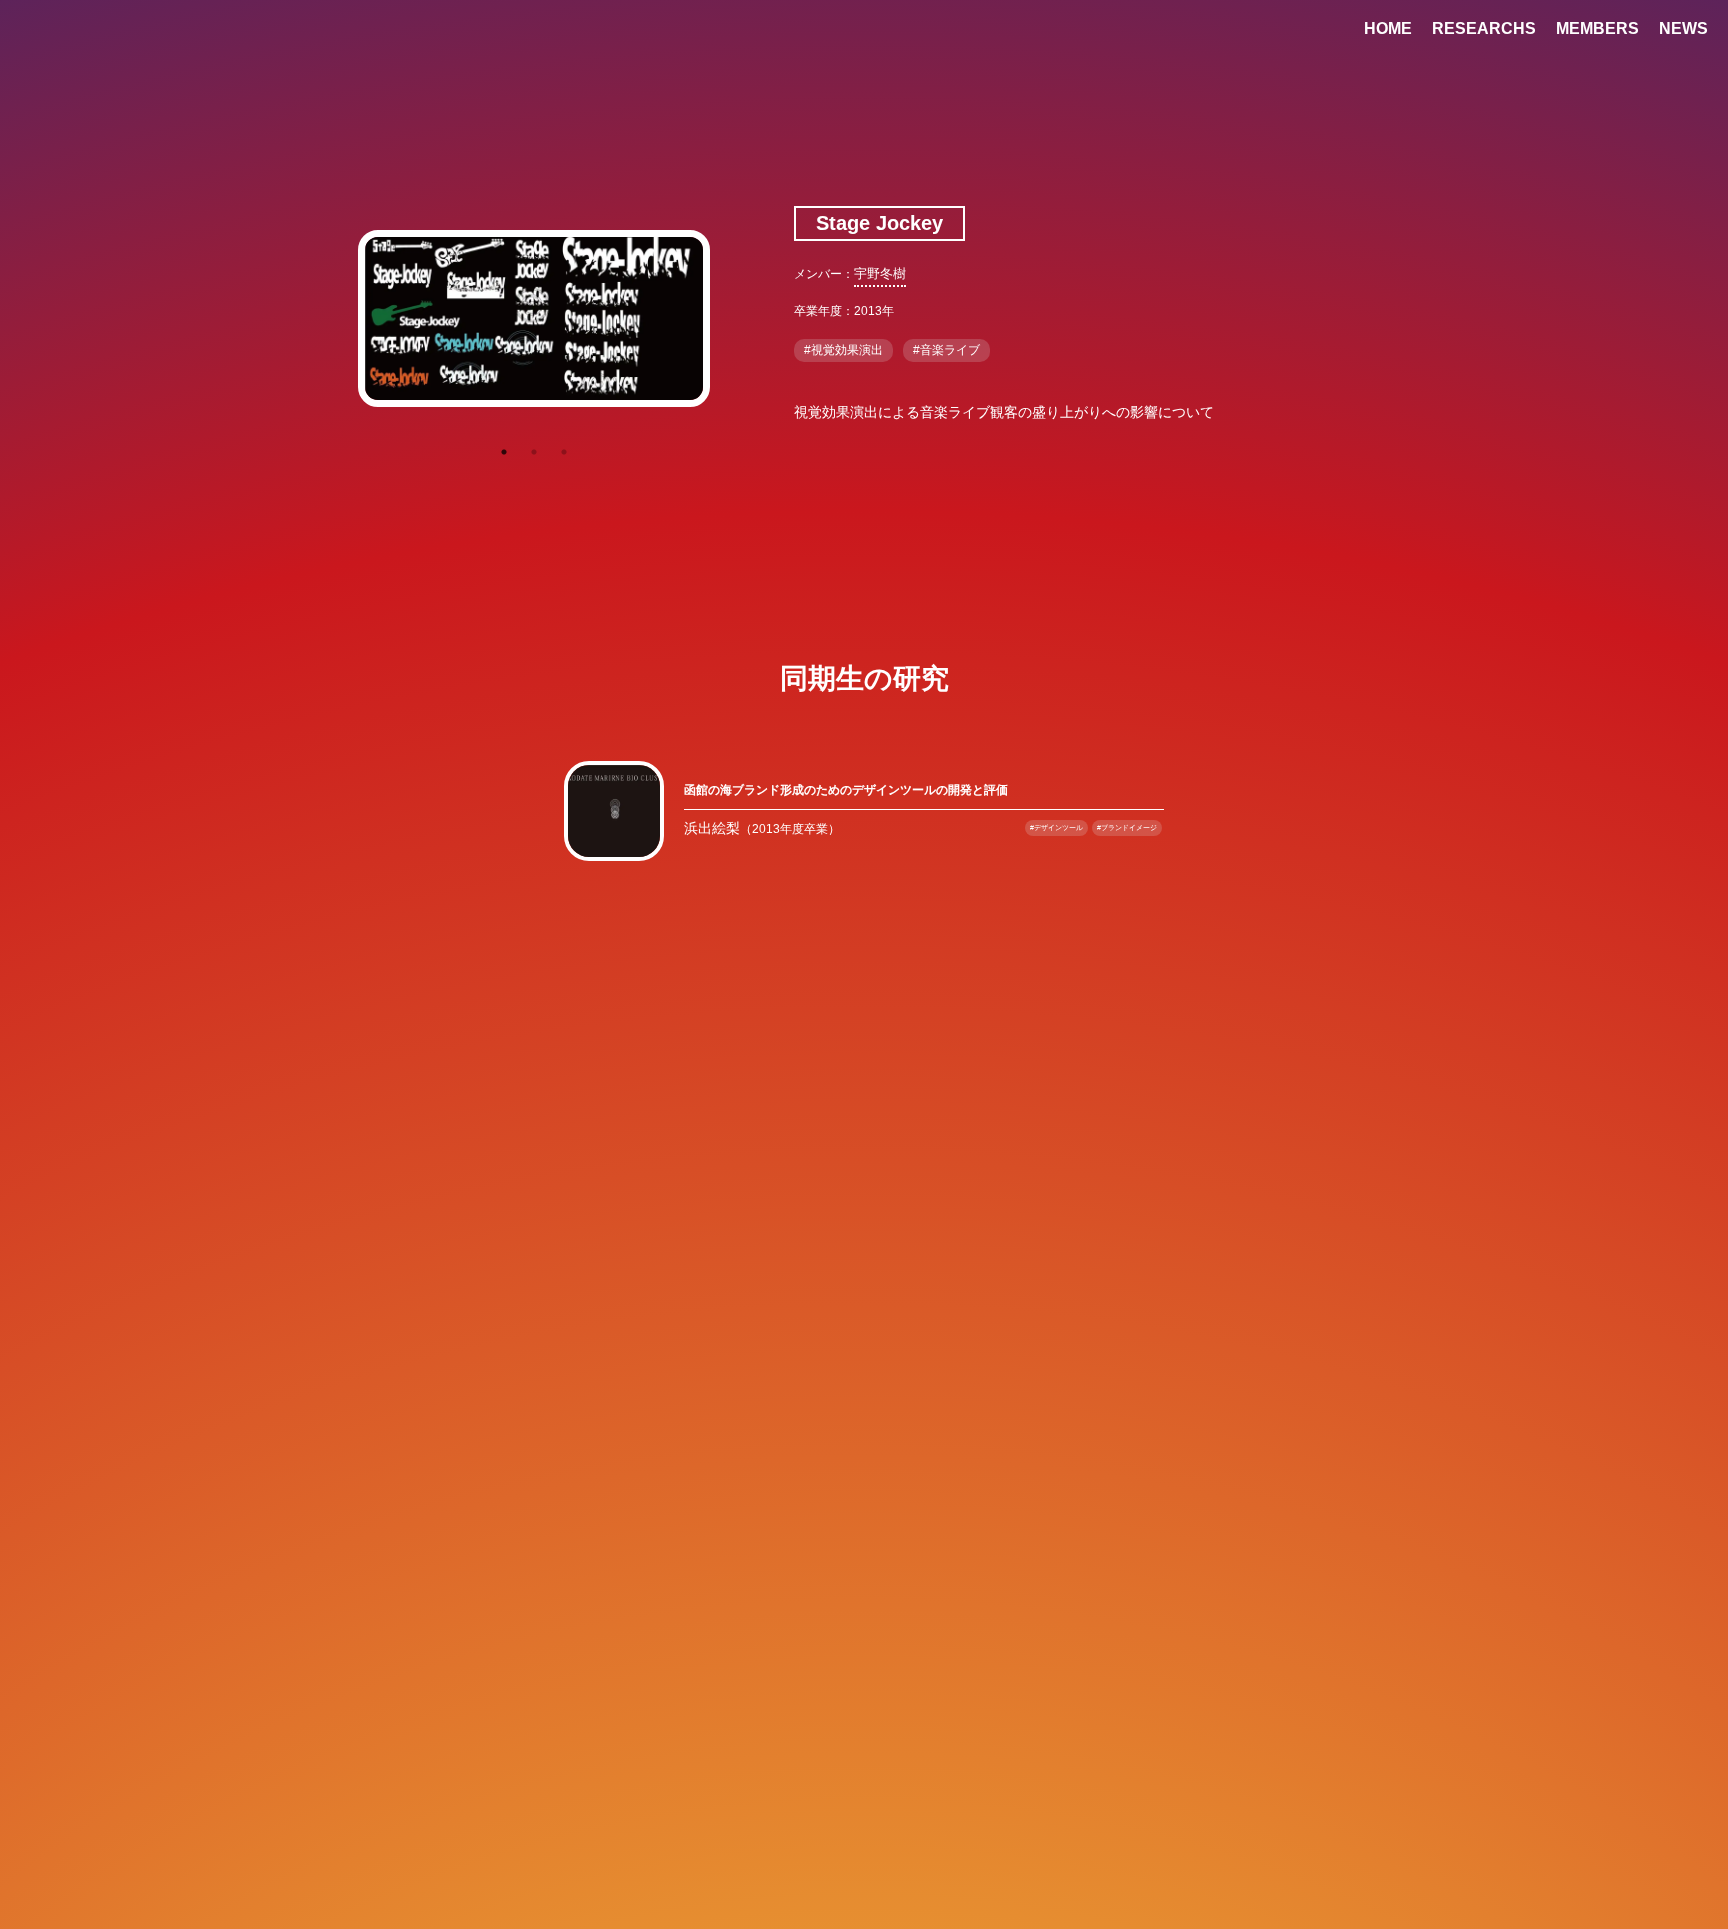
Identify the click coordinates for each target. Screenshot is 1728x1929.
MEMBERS (1597, 28)
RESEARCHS (1484, 28)
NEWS (1683, 28)
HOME (1388, 28)
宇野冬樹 (880, 273)
